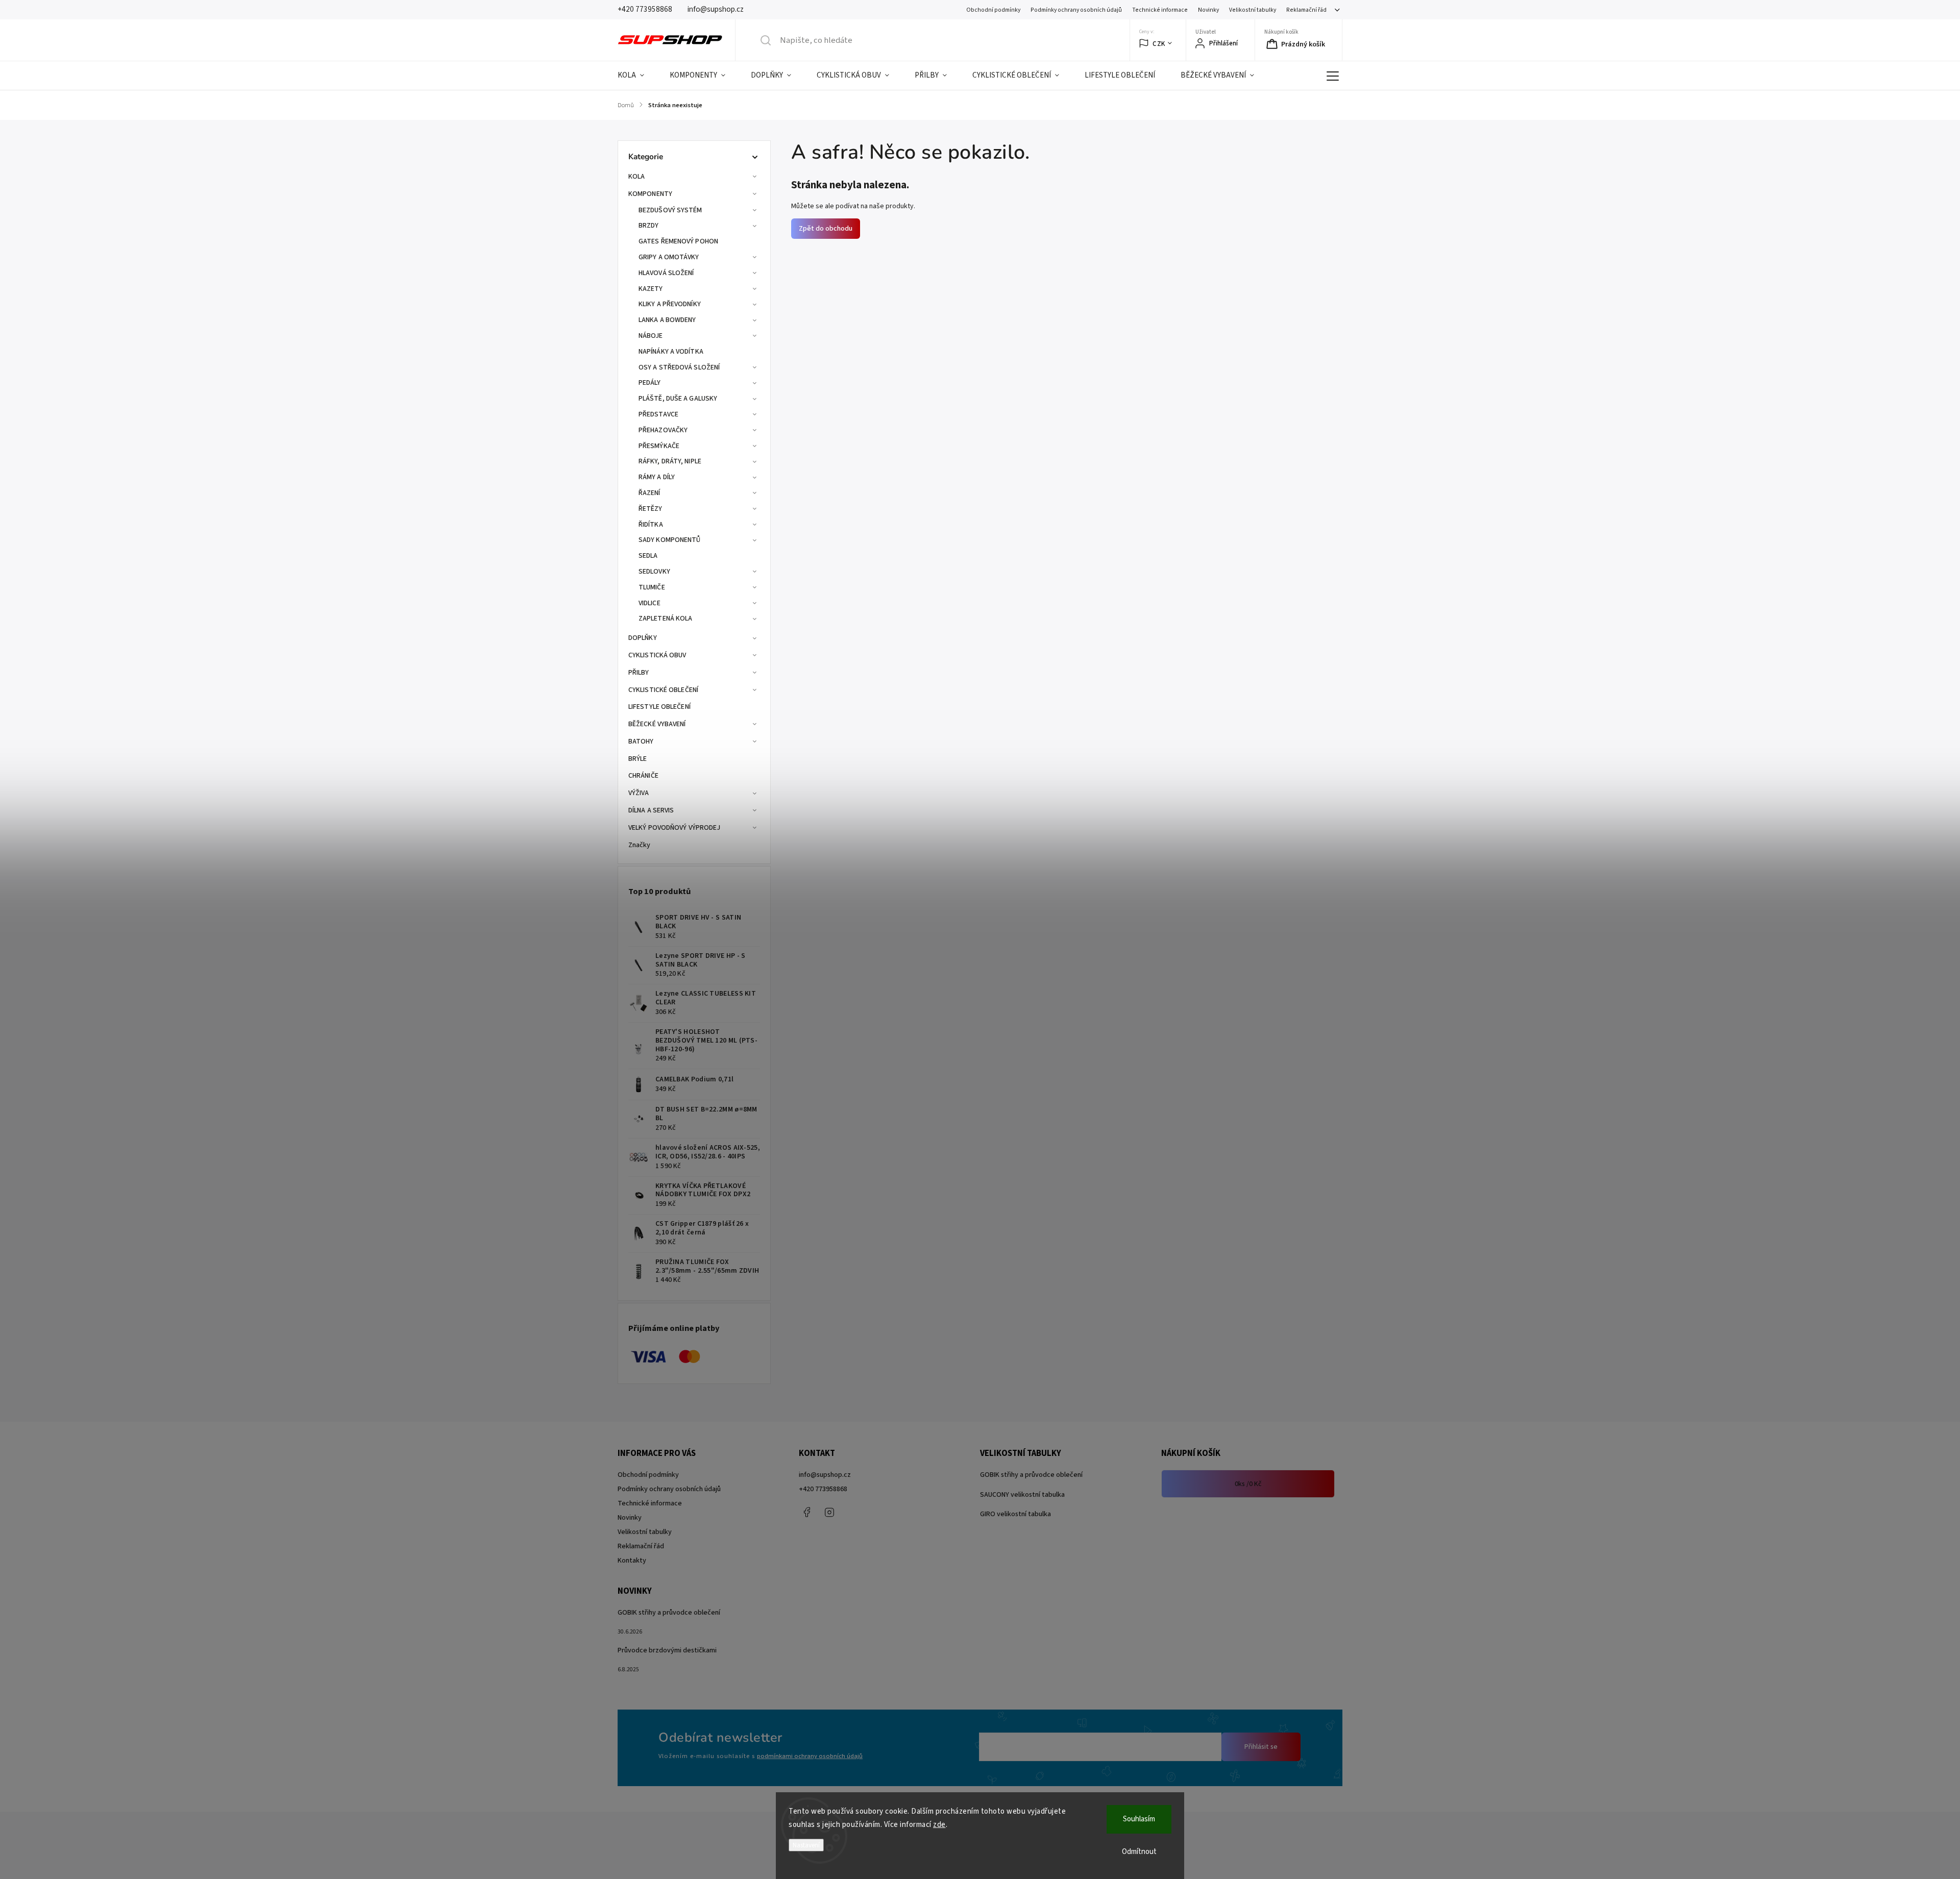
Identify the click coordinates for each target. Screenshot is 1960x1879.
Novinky (1208, 10)
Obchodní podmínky (993, 10)
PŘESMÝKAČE (659, 446)
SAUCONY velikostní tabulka (1022, 1495)
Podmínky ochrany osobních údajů (1076, 10)
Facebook (806, 1512)
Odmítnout (1139, 1852)
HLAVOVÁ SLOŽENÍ (666, 273)
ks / (1248, 1484)
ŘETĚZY (651, 509)
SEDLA (648, 556)
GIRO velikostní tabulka (1015, 1514)
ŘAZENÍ (650, 493)
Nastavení (806, 1845)
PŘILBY (639, 673)
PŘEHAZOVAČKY (663, 430)
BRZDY (649, 226)
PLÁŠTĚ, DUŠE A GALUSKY (678, 399)
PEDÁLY (650, 383)
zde (939, 1825)
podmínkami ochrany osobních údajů (810, 1756)
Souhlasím (1139, 1819)
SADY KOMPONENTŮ (670, 540)
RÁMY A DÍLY (657, 477)
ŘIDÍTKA (651, 525)
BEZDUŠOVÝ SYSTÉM (670, 210)
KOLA (636, 177)
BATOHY (641, 741)
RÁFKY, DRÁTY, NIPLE (670, 461)
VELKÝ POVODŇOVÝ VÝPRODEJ (674, 828)
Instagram (829, 1512)
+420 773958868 (823, 1489)
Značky (640, 845)
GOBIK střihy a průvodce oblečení (1031, 1475)
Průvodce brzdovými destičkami (667, 1650)
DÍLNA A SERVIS (651, 810)
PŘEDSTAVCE (658, 414)
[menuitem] (637, 76)
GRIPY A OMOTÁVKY (669, 257)
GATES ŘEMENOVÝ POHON (678, 241)
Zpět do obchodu (826, 229)
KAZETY (651, 289)
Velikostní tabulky (1253, 10)
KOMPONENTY (650, 194)
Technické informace (1160, 10)
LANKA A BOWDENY (667, 320)
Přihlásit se (1261, 1747)
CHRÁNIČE (643, 776)
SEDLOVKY (654, 572)
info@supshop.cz (825, 1475)
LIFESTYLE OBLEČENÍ (659, 707)
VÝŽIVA (639, 793)
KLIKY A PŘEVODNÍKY (670, 304)
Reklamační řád (1306, 10)
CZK (1159, 44)
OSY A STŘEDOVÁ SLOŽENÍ (679, 367)
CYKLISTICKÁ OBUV (657, 655)
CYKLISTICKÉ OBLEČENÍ (663, 690)
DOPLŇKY (643, 638)
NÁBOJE (651, 336)
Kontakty (632, 1561)
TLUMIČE (652, 587)
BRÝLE (638, 759)
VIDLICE (650, 603)
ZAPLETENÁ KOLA (665, 619)
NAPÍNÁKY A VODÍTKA (671, 352)
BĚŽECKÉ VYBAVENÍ (657, 724)
